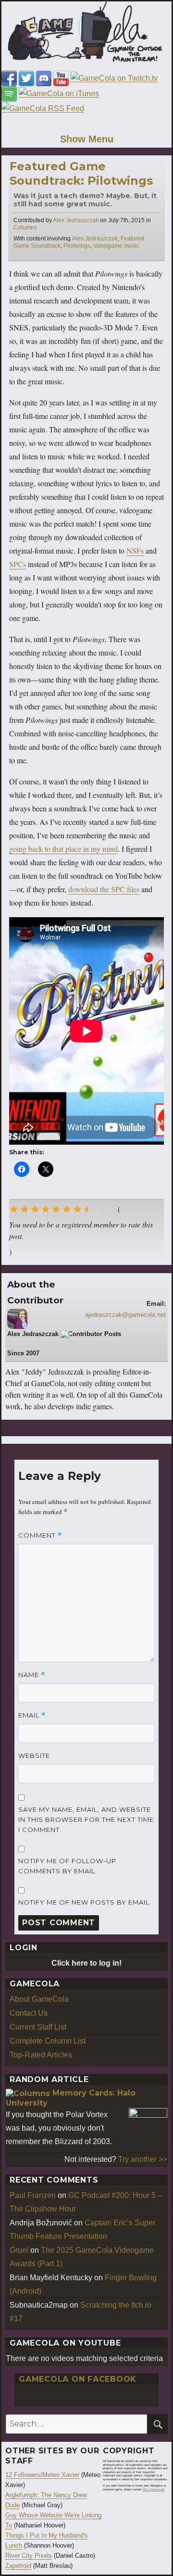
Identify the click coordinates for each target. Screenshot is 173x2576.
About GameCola (39, 1999)
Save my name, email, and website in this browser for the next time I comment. (86, 1819)
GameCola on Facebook (78, 2379)
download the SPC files (104, 889)
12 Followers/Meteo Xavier (42, 2475)
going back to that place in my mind (63, 849)
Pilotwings (77, 246)
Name (32, 1675)
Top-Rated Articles (41, 2055)
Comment (40, 1535)
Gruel (19, 2250)
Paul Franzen (33, 2195)
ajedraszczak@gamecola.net (125, 1315)
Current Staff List (38, 2027)
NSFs (135, 550)
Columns (25, 227)
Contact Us (29, 2013)
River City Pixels (29, 2556)
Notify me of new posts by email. (85, 1902)
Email (32, 1715)
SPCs (18, 564)
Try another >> (143, 2159)
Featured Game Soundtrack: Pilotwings (81, 173)
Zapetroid (18, 2566)
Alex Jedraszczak (76, 220)
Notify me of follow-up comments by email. (67, 1866)
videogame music (116, 246)
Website (34, 1755)
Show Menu (87, 139)
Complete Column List (48, 2041)
